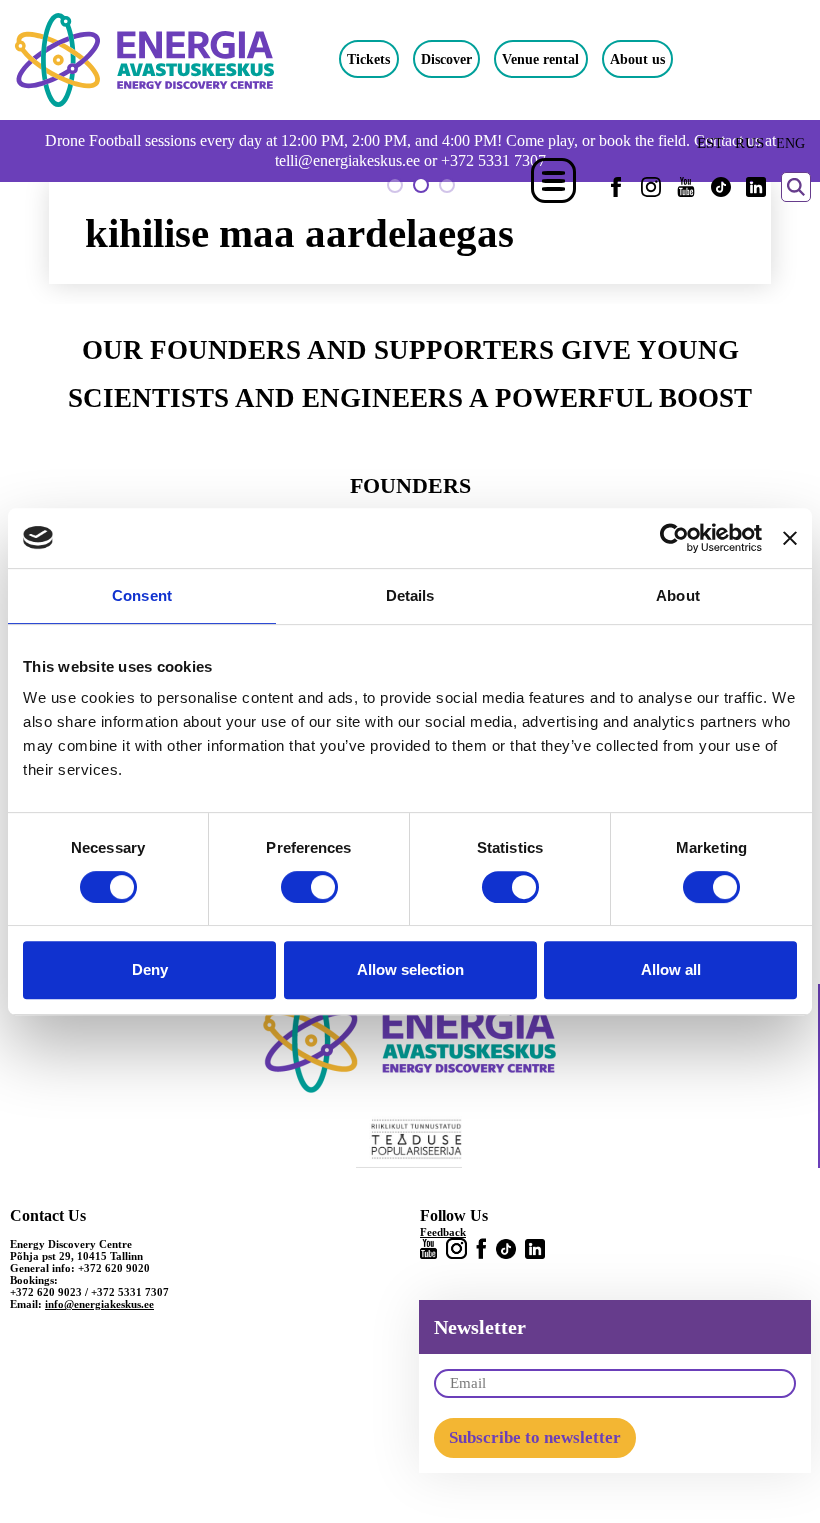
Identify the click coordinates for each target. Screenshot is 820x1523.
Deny (150, 969)
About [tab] (678, 595)
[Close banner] (790, 538)
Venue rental (540, 59)
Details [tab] (410, 595)
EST (710, 143)
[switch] (309, 887)
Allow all (671, 969)
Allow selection (410, 969)
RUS (749, 143)
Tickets (368, 59)
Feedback (443, 1232)
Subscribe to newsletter (535, 1437)
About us (637, 59)
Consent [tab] (142, 595)
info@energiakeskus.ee (99, 1304)
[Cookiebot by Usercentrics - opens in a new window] (674, 538)
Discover (446, 59)
